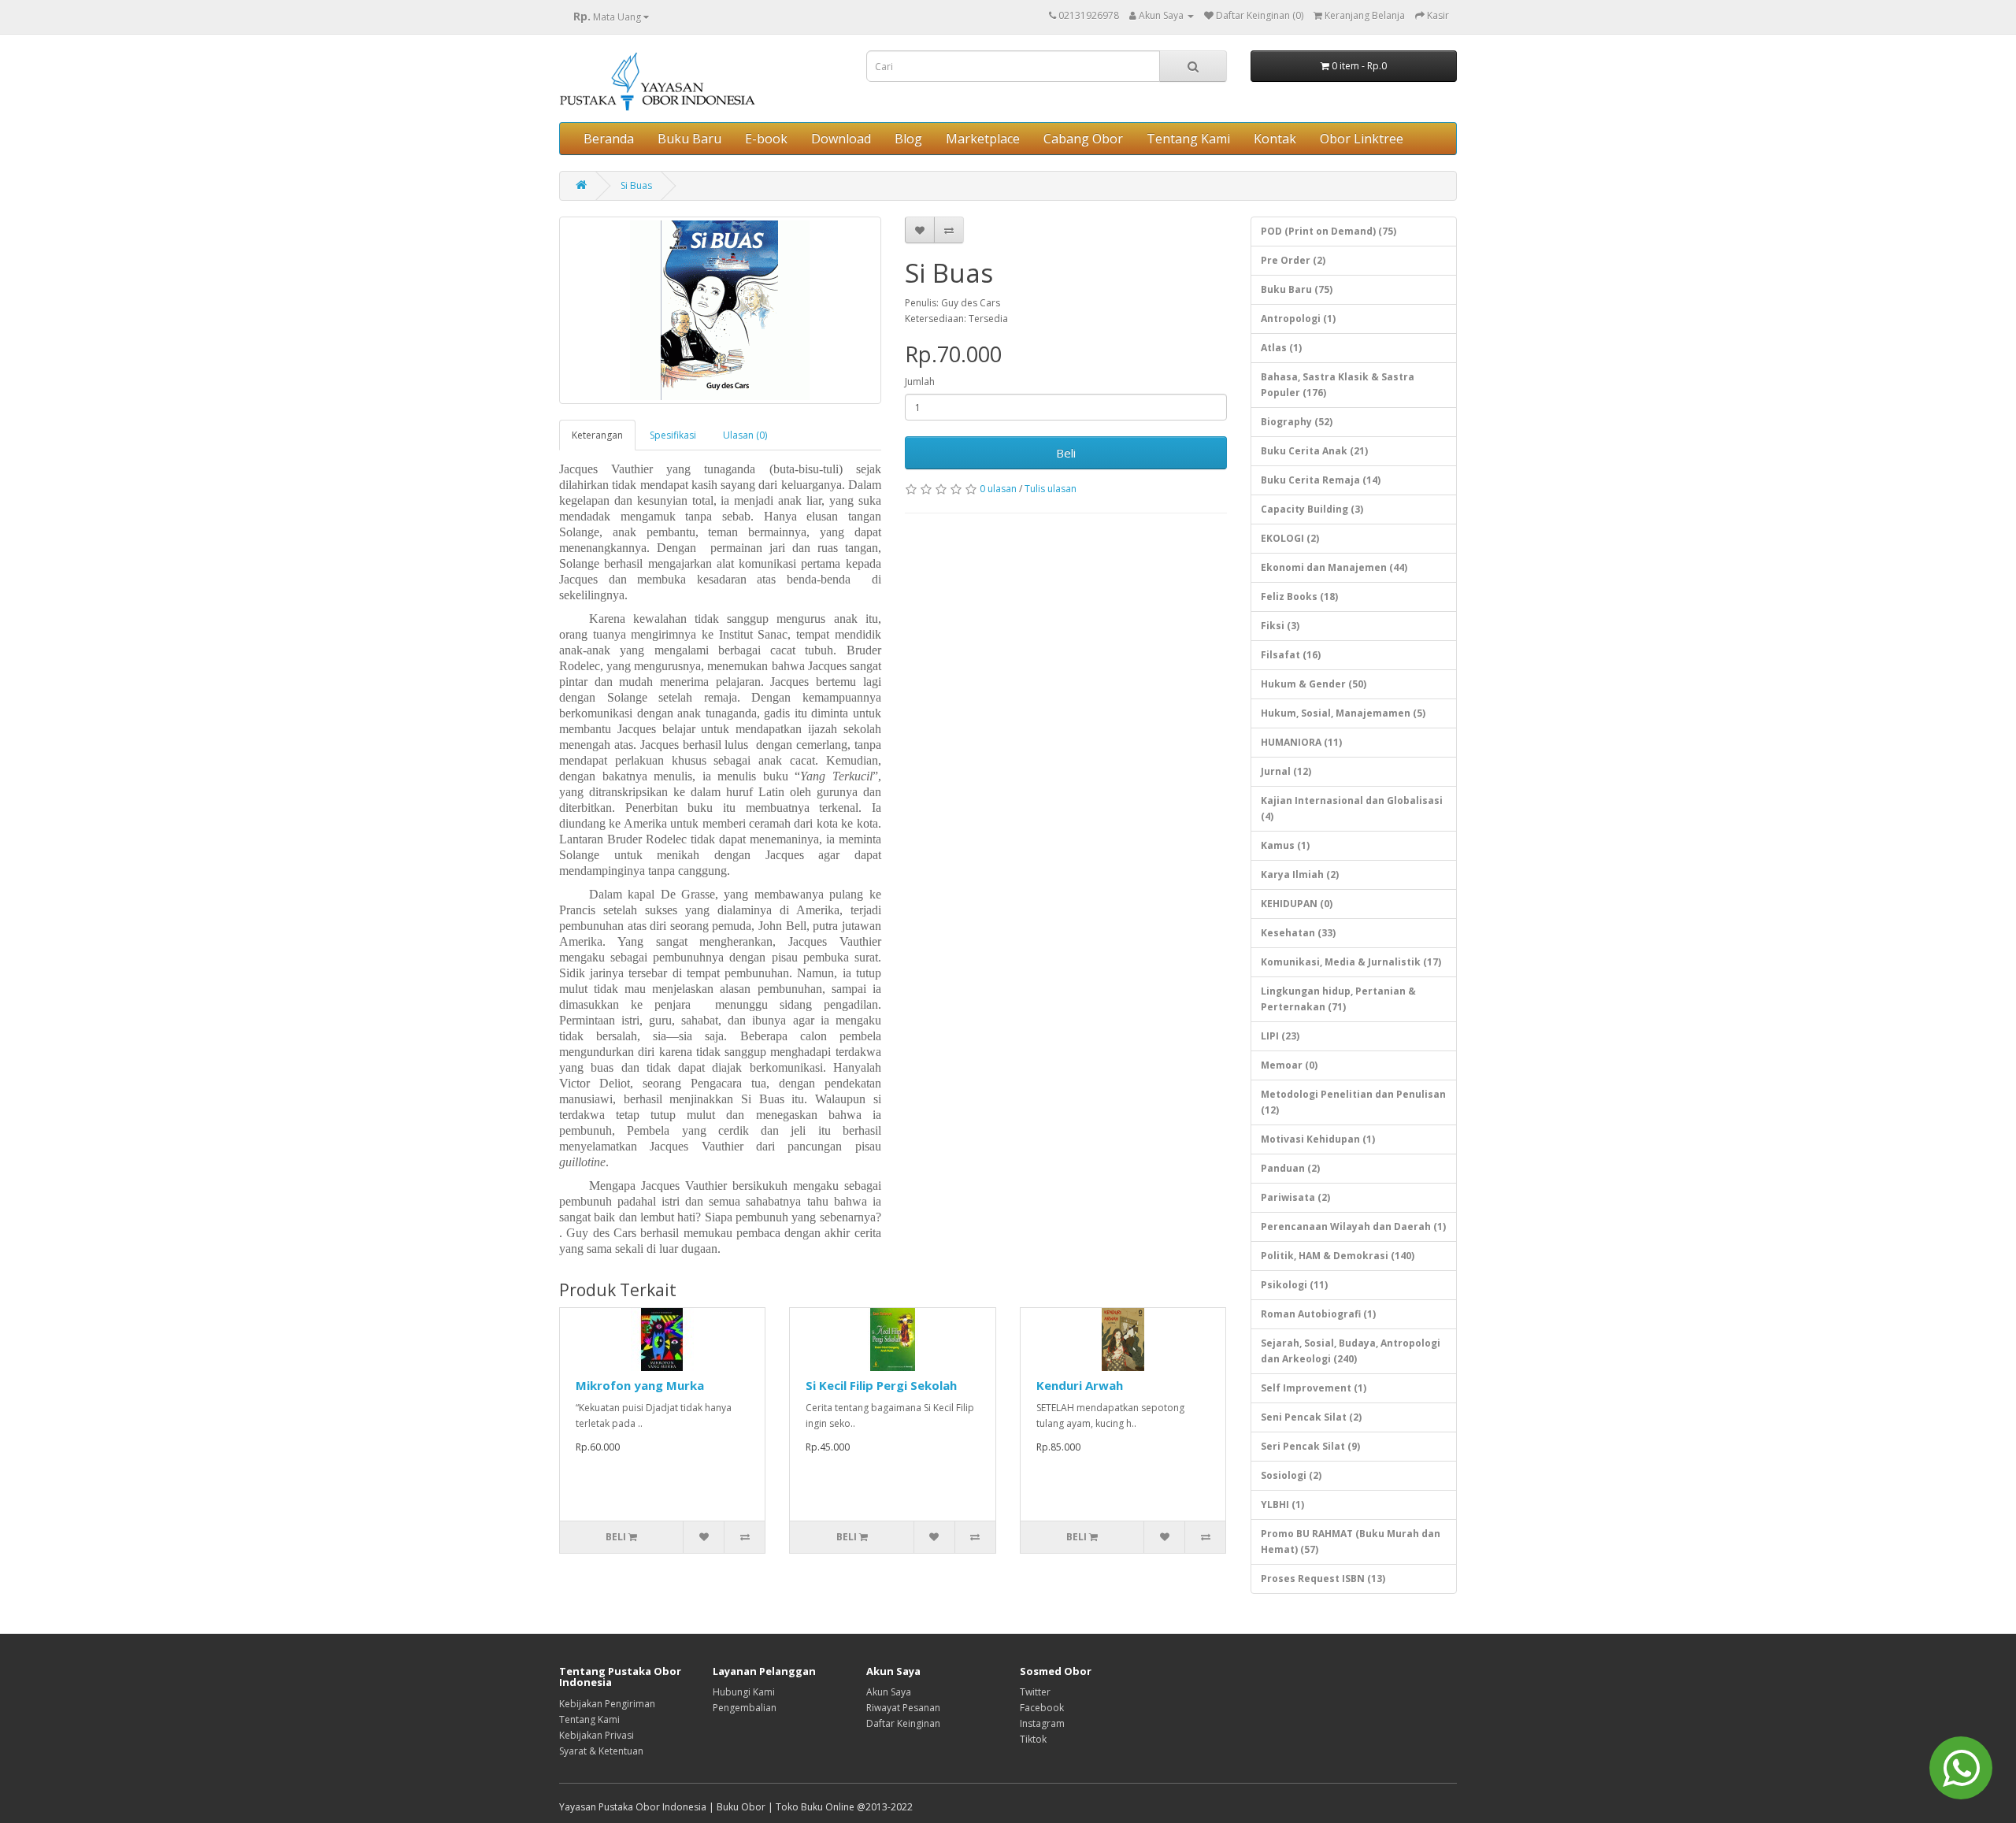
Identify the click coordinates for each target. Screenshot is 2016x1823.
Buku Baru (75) (1297, 289)
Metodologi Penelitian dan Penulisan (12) (1353, 1102)
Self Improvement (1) (1314, 1388)
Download (841, 139)
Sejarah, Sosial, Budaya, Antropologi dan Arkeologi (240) (1351, 1351)
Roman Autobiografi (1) (1318, 1314)
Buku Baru (689, 139)
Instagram (1042, 1723)
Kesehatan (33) (1298, 933)
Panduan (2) (1290, 1168)
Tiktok (1033, 1739)
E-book (766, 139)
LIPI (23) (1280, 1036)
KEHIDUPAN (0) (1297, 904)
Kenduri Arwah (1080, 1385)
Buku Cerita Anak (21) (1314, 451)
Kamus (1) (1285, 845)
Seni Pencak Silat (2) (1311, 1417)
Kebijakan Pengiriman (607, 1704)
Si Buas (636, 185)
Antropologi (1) (1298, 319)
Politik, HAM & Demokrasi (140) (1338, 1256)
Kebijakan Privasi (597, 1735)
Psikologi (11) (1294, 1285)
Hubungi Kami (744, 1692)
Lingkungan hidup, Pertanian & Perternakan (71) (1338, 999)
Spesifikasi (673, 435)
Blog (908, 139)
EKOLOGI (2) (1290, 538)
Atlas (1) (1281, 348)
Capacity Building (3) (1312, 509)
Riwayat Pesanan (903, 1708)
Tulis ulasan (1051, 489)
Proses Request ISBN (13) (1323, 1578)
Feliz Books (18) (1299, 597)
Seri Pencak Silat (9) (1310, 1446)
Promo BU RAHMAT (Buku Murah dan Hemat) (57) (1351, 1541)
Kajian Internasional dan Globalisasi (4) (1352, 808)
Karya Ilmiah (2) (1300, 874)
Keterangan (597, 435)
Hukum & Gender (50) (1314, 684)
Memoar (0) (1289, 1065)
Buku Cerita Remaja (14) (1321, 480)
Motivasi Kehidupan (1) (1318, 1139)
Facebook (1042, 1708)
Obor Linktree (1362, 139)
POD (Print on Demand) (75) (1329, 231)
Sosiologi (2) (1291, 1475)
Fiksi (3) (1280, 626)
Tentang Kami (1188, 139)
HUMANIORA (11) (1301, 742)
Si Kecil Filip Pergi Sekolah (881, 1385)
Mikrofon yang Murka (640, 1385)
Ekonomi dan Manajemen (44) (1334, 567)
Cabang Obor (1083, 139)
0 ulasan (998, 489)
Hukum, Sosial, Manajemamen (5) (1343, 713)
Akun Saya (889, 1692)
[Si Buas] (720, 310)
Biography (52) (1297, 422)
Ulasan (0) (745, 435)
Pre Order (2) (1293, 260)
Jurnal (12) (1286, 771)
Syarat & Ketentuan (601, 1751)
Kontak (1275, 139)
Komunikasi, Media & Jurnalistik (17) (1351, 962)
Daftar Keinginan (903, 1723)
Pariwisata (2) (1295, 1197)
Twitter (1035, 1692)
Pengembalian (745, 1708)
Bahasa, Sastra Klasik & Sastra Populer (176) (1338, 385)
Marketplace (983, 139)
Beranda (609, 139)
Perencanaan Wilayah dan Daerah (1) (1353, 1226)
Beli (1066, 453)
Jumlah (920, 382)
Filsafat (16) (1291, 655)
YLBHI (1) (1282, 1504)
